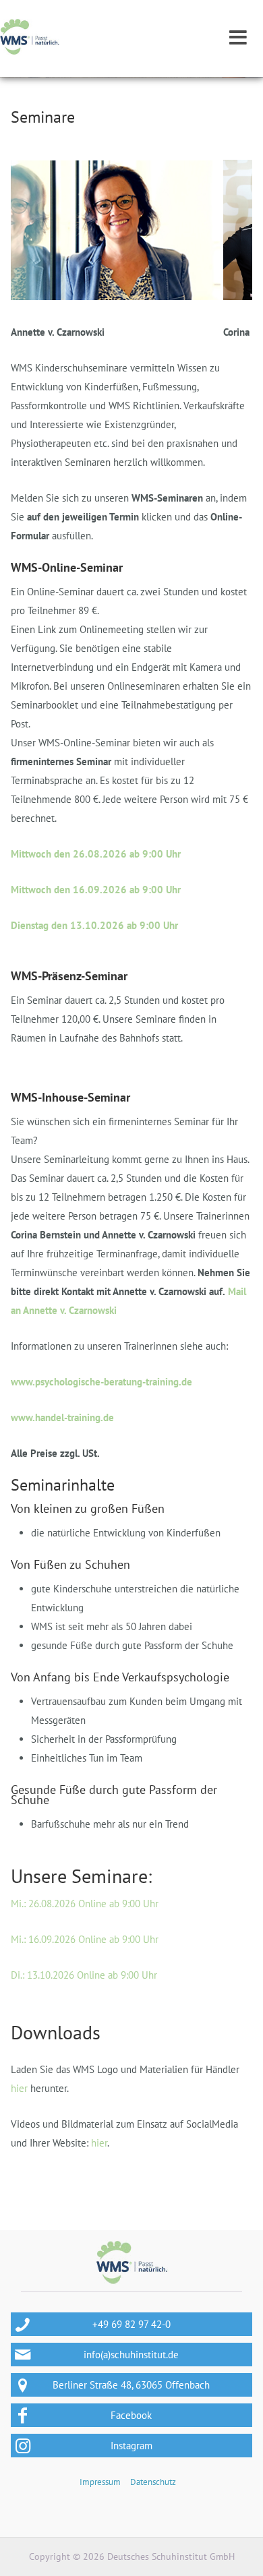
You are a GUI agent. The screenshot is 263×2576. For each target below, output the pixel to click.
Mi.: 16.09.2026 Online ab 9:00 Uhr (85, 1939)
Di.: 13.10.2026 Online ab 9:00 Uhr (84, 1975)
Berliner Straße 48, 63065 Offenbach (131, 2385)
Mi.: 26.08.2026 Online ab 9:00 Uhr (85, 1904)
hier (19, 2088)
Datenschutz (153, 2482)
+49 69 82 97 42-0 (131, 2324)
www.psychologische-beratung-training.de (101, 1382)
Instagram (131, 2446)
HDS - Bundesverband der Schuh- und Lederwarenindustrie (30, 37)
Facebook (131, 2415)
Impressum (100, 2482)
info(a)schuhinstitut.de (131, 2355)
